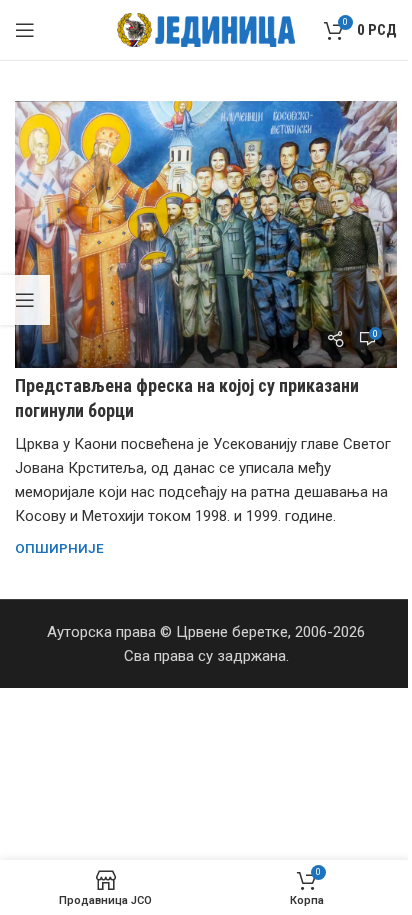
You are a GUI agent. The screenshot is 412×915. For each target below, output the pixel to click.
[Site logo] (206, 29)
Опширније (59, 548)
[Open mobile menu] (25, 30)
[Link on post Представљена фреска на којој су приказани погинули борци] (206, 234)
